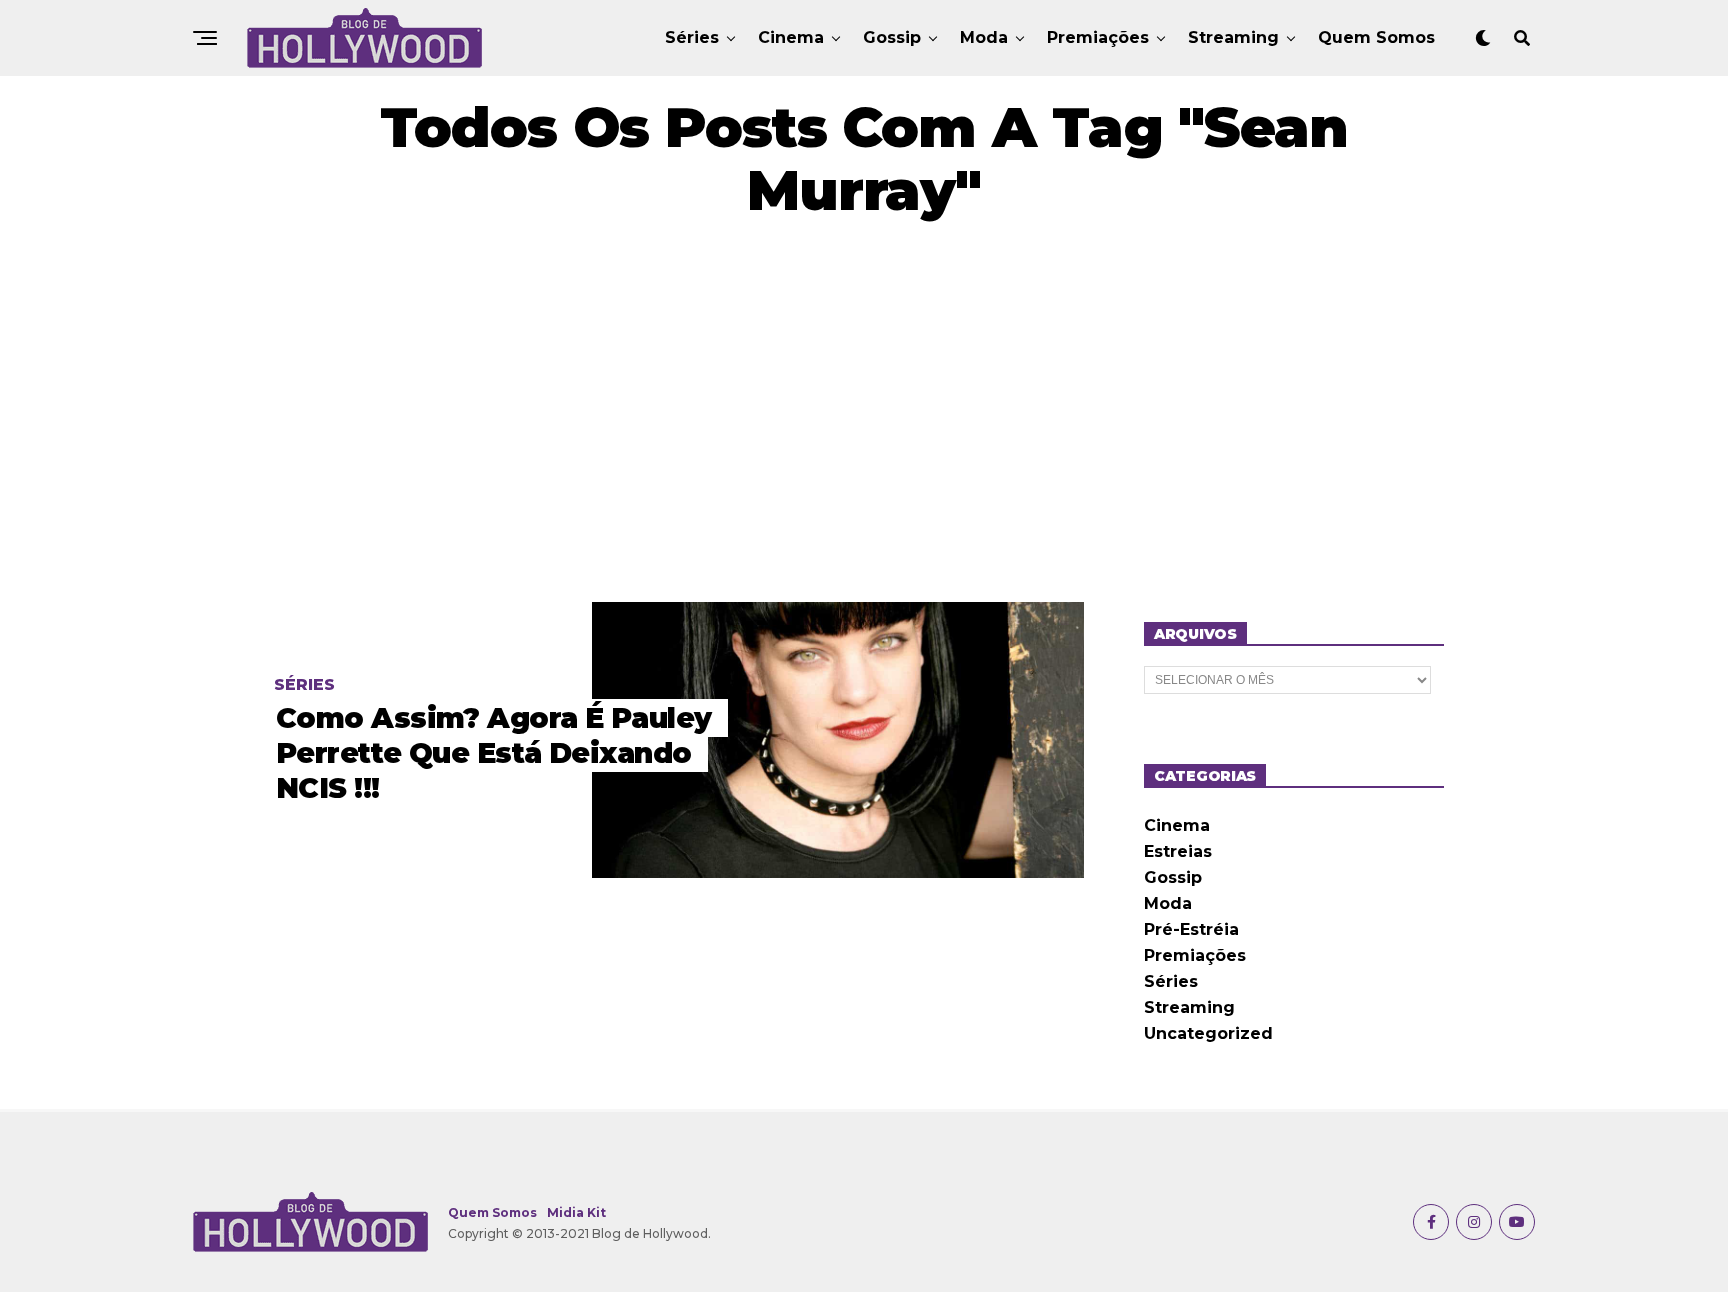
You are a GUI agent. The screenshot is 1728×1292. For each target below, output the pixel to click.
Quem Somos (1376, 37)
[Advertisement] (864, 412)
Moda (984, 37)
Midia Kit (576, 1212)
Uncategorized (1208, 1033)
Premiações (1098, 37)
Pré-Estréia (1191, 929)
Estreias (1178, 851)
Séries (692, 37)
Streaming (1233, 37)
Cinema (791, 37)
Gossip (892, 37)
